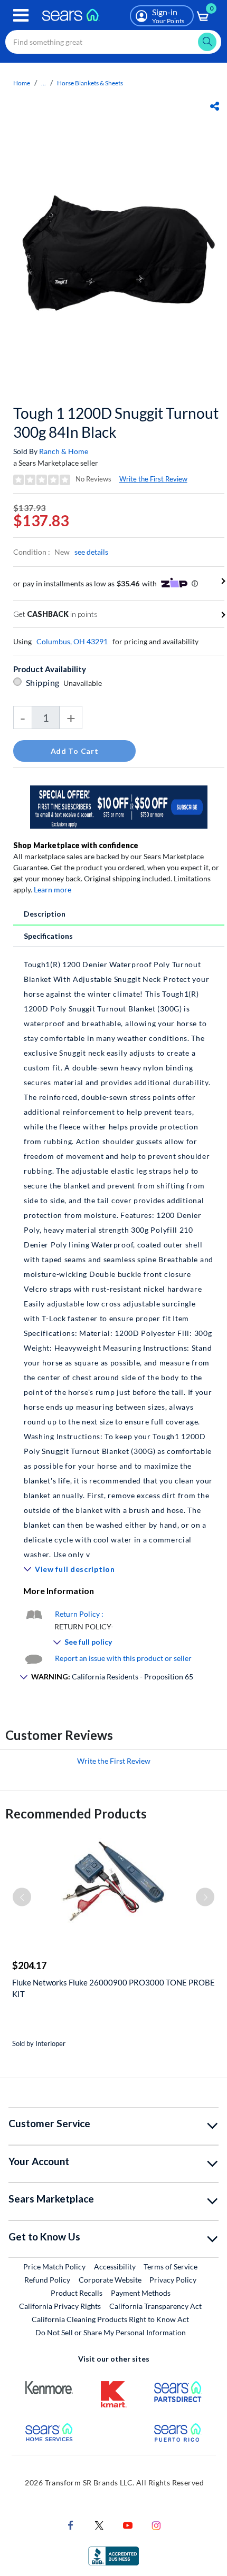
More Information (59, 1591)
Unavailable (84, 683)
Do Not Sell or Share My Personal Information (111, 2332)
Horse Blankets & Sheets (90, 83)
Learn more (53, 889)
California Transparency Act (155, 2306)
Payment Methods (141, 2293)
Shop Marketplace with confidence (76, 845)
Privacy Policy (173, 2280)
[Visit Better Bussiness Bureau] (113, 2555)
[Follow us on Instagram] (156, 2525)
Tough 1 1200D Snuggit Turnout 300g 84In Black (116, 422)
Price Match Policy (54, 2267)
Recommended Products (76, 1813)
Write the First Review (153, 479)
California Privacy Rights (60, 2306)
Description (45, 914)
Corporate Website (111, 2279)
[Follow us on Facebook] (71, 2525)
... (44, 83)
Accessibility (115, 2267)
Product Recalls (77, 2293)
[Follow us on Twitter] (99, 2525)
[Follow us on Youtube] (128, 2525)
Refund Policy (47, 2280)
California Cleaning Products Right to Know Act (110, 2319)
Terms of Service (171, 2267)
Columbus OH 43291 (72, 641)
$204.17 (29, 1965)
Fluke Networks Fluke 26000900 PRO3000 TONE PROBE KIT (113, 1988)
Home (22, 83)
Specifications (48, 936)
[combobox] (113, 42)
